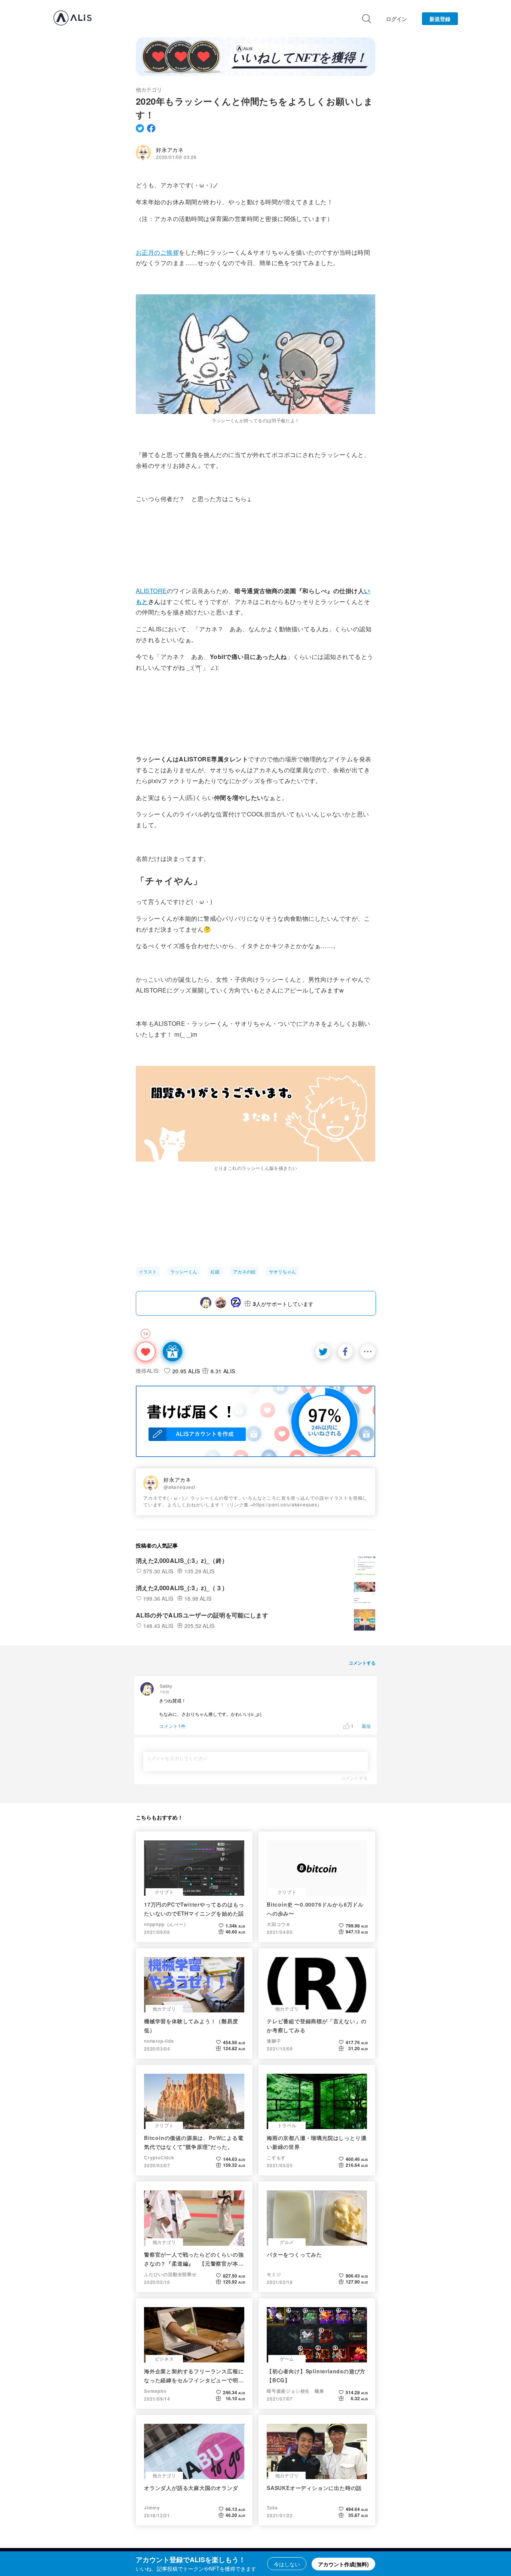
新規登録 (440, 19)
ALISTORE (151, 591)
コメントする (354, 1778)
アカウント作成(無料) (343, 2564)
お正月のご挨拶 (157, 252)
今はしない (287, 2564)
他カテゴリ (149, 89)
